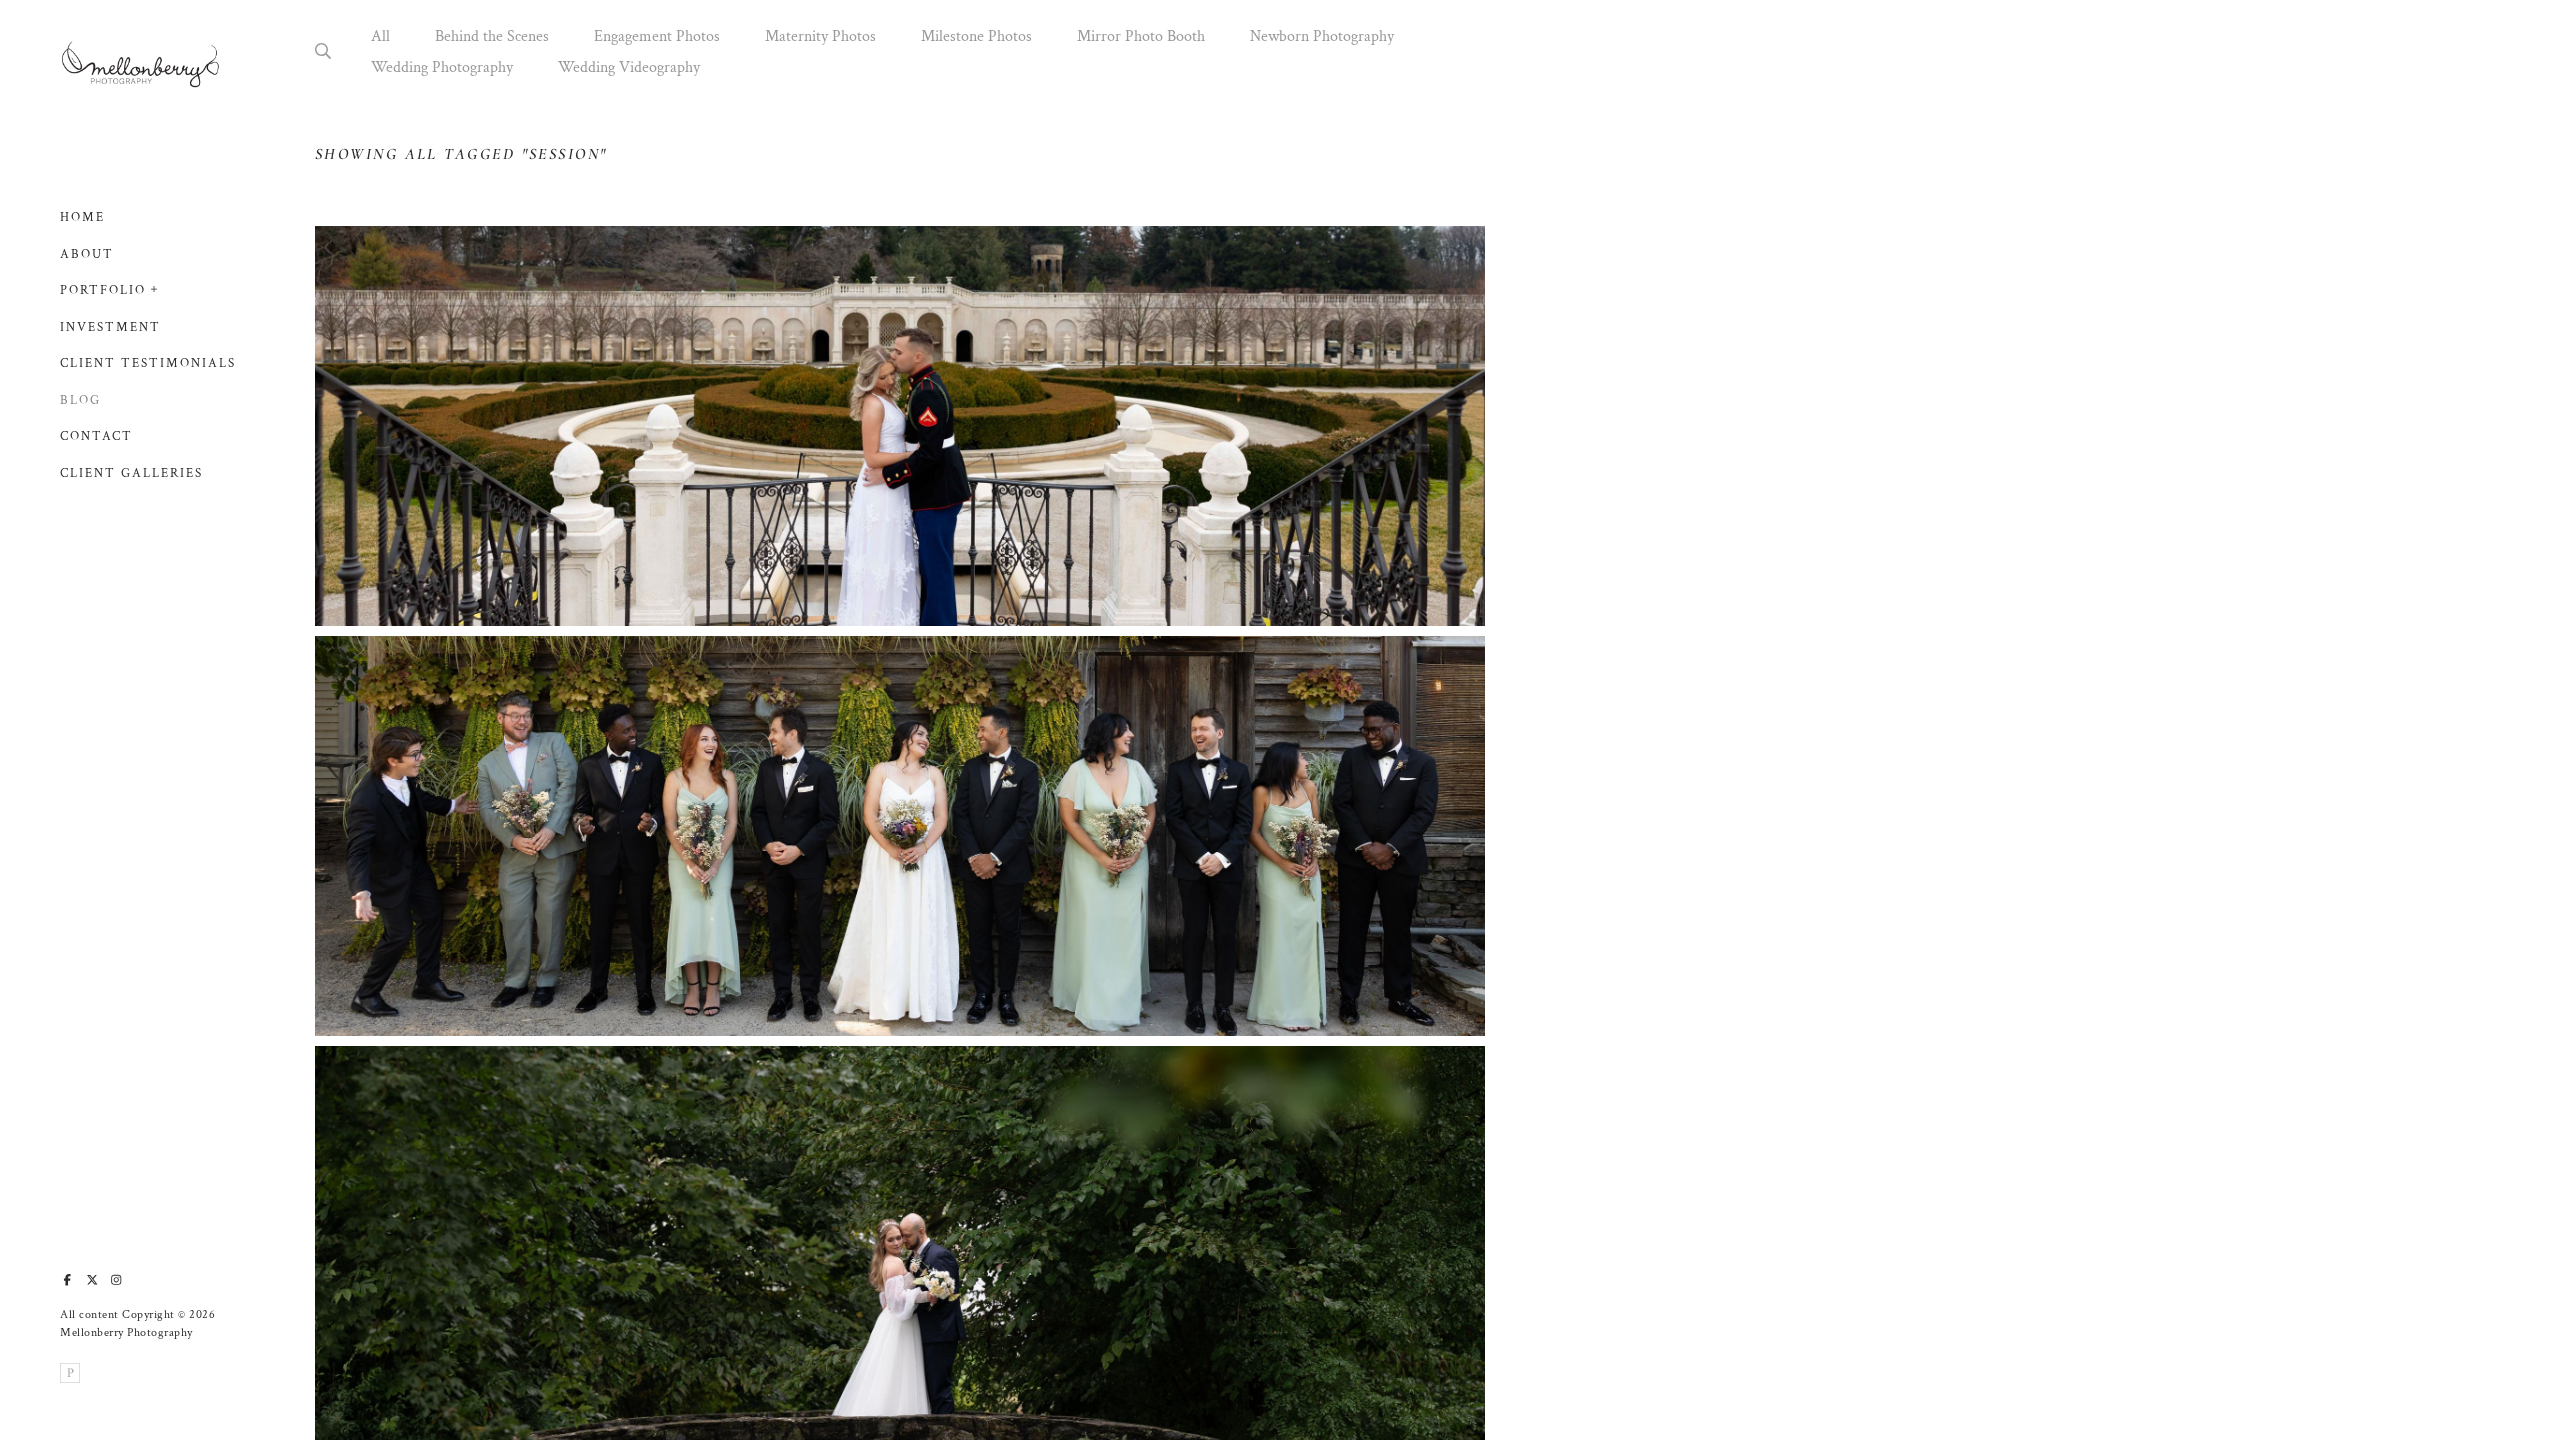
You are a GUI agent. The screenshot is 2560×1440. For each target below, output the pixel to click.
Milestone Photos (976, 36)
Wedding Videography (629, 67)
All (380, 36)
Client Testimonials (148, 363)
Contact (96, 436)
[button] (155, 287)
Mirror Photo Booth (1141, 36)
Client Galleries (131, 473)
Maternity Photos (820, 36)
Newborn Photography (1322, 36)
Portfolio (103, 290)
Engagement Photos (657, 36)
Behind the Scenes (492, 36)
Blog (80, 400)
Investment (110, 327)
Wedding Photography (442, 67)
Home (82, 217)
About (87, 254)
